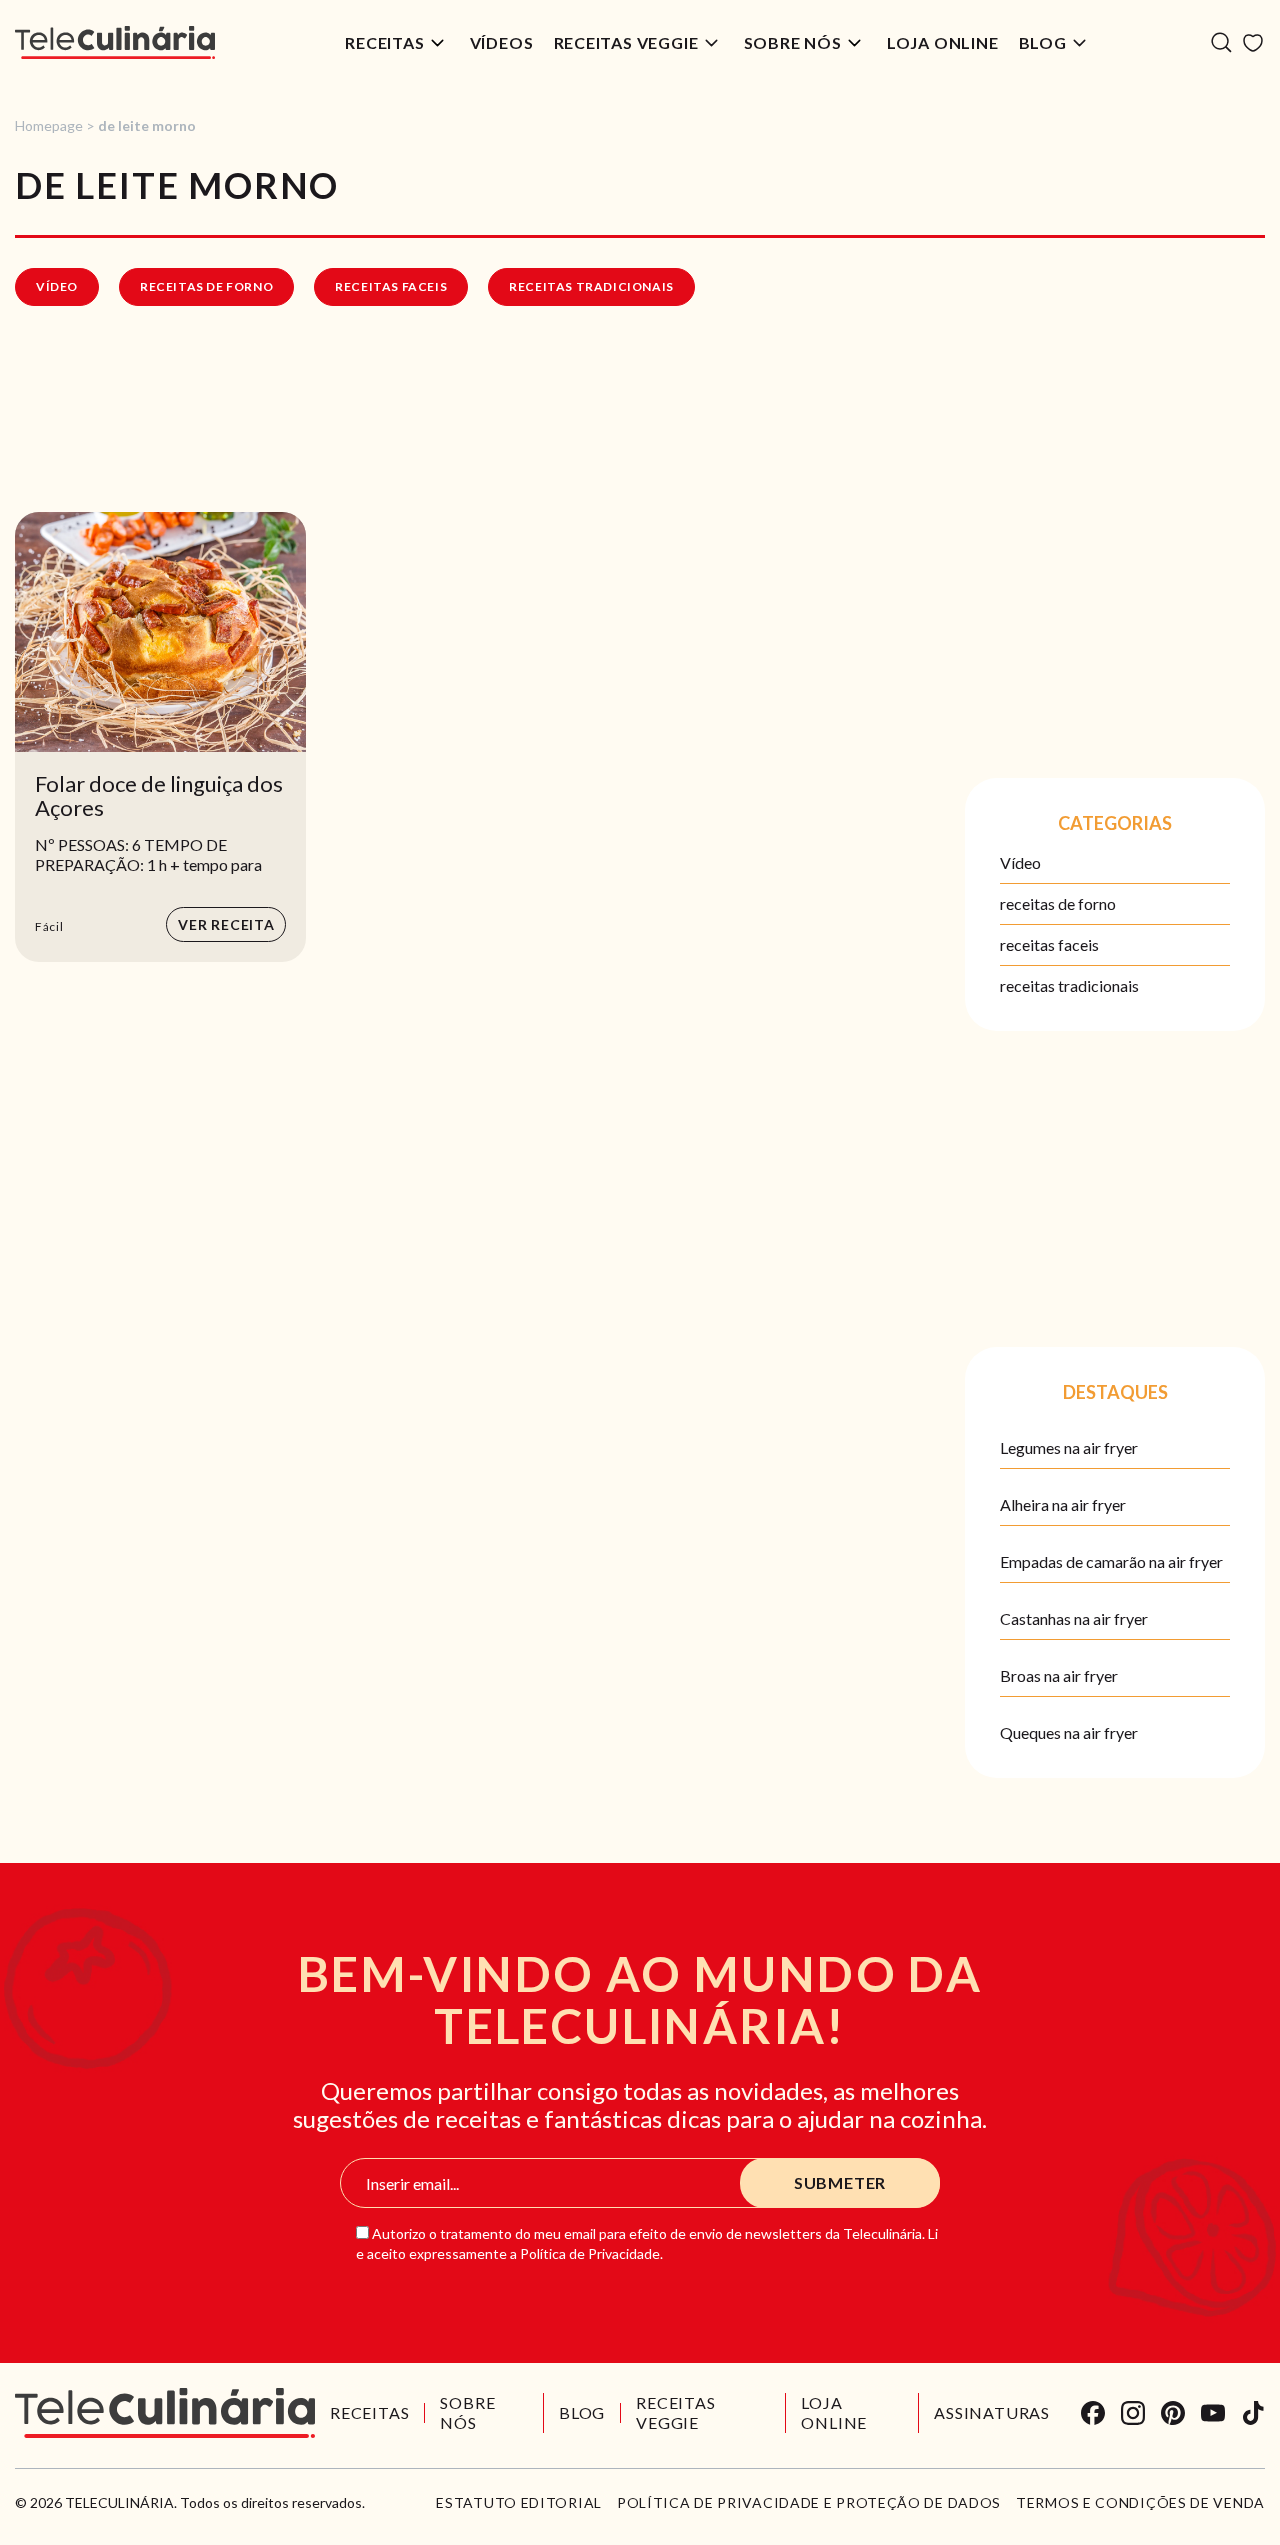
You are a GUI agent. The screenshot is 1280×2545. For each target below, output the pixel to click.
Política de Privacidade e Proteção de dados (809, 2503)
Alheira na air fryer (1063, 1504)
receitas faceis (391, 286)
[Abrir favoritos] (1253, 43)
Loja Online (943, 42)
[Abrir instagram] (1133, 2413)
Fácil (49, 926)
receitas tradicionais (591, 286)
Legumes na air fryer (1069, 1447)
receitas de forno (206, 286)
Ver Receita (226, 924)
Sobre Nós (793, 42)
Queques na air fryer (1069, 1732)
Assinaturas (992, 2412)
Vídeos (502, 42)
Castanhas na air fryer (1074, 1618)
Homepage (49, 125)
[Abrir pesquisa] (1221, 42)
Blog (1043, 42)
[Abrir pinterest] (1173, 2413)
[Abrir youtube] (1213, 2413)
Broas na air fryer (1059, 1675)
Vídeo (57, 286)
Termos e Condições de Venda (1140, 2503)
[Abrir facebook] (1093, 2413)
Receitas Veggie (626, 42)
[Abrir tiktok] (1253, 2413)
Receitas (384, 42)
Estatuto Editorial (519, 2503)
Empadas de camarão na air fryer (1111, 1561)
